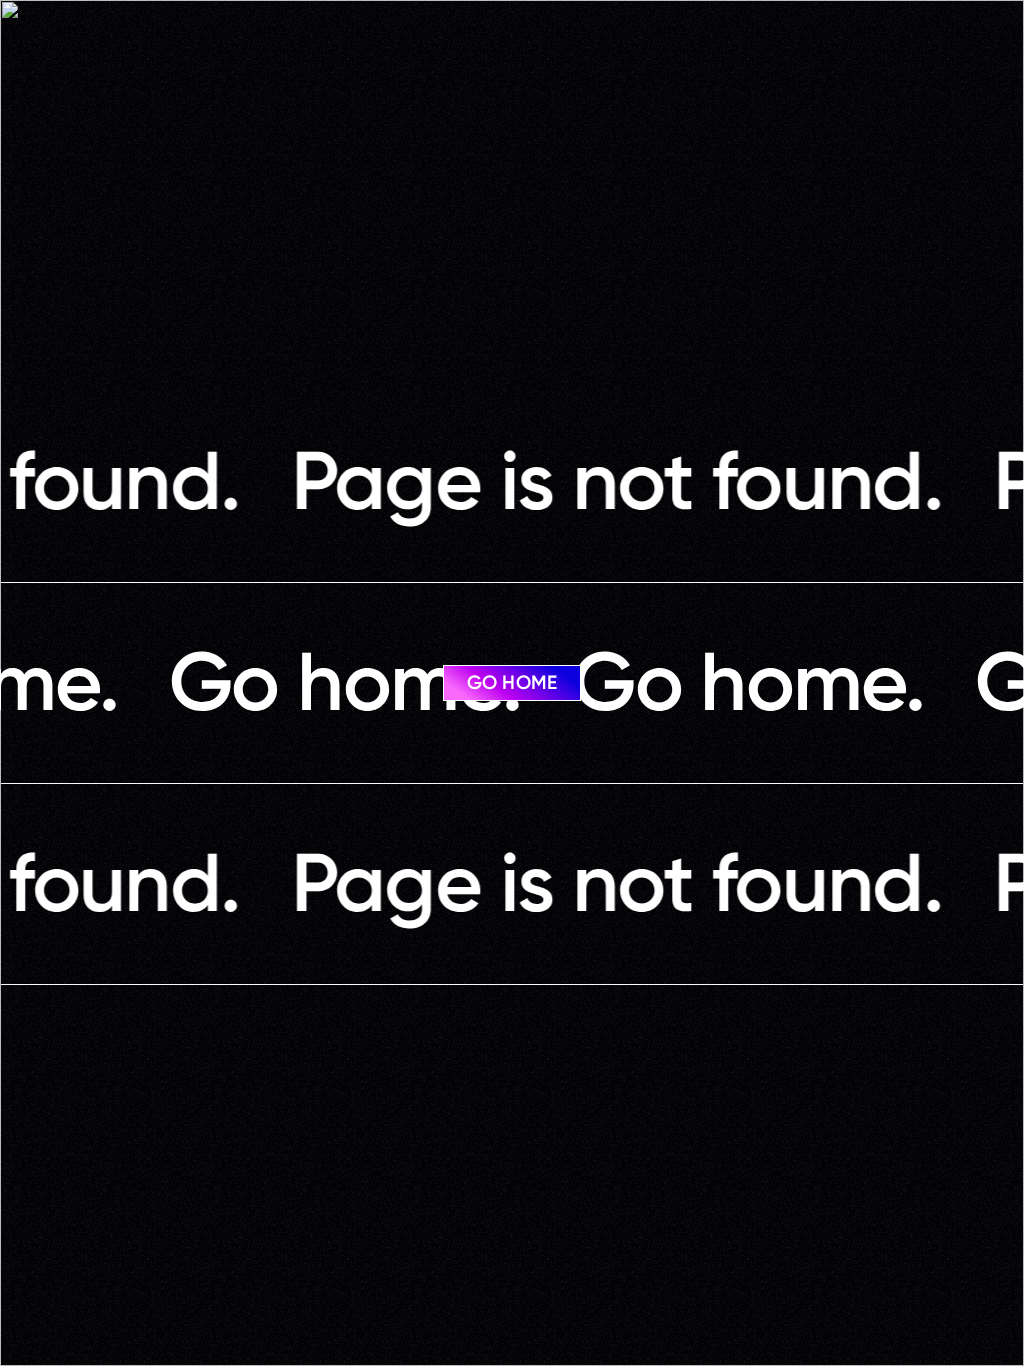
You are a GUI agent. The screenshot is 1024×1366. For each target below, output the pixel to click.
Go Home (512, 682)
